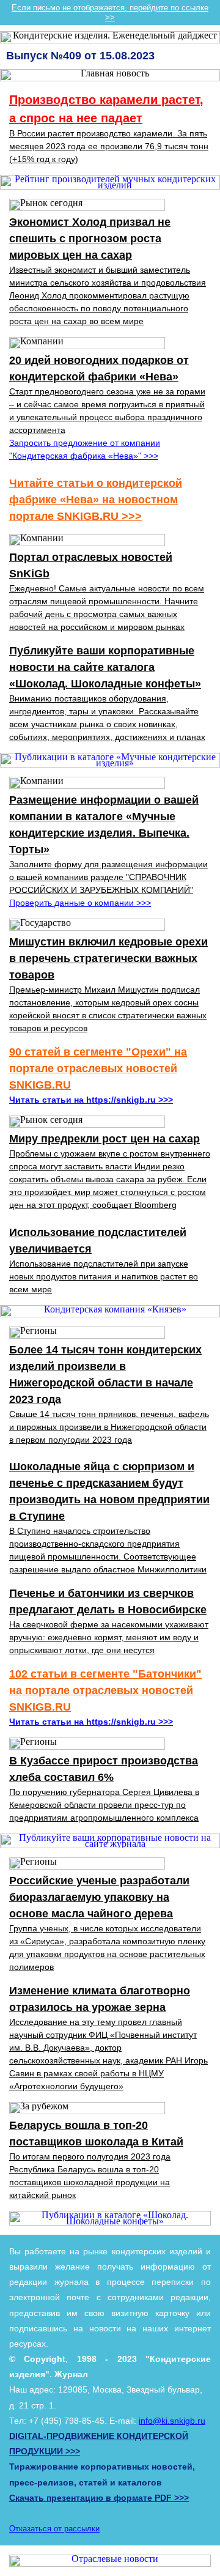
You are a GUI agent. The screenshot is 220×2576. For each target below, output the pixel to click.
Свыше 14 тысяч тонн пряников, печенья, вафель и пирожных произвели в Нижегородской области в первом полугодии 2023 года (109, 1427)
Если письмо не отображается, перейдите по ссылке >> (110, 13)
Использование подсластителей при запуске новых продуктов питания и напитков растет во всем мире (104, 1276)
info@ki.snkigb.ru (172, 2421)
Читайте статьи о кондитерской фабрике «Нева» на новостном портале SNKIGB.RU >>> (96, 500)
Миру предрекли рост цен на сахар (105, 1139)
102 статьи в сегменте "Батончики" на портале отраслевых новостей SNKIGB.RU (105, 1690)
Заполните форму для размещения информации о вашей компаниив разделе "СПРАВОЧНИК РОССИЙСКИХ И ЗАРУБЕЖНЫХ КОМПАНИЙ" (108, 877)
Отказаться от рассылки (54, 2529)
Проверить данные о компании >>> (80, 903)
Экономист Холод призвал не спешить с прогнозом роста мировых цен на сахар (90, 239)
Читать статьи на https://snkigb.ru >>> (91, 1100)
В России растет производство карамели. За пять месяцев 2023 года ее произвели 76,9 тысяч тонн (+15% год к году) (109, 146)
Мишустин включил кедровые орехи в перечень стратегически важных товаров (108, 958)
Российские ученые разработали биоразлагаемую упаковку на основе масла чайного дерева (99, 1897)
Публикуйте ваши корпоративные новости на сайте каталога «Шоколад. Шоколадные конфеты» (105, 667)
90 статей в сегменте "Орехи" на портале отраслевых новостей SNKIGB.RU (98, 1068)
